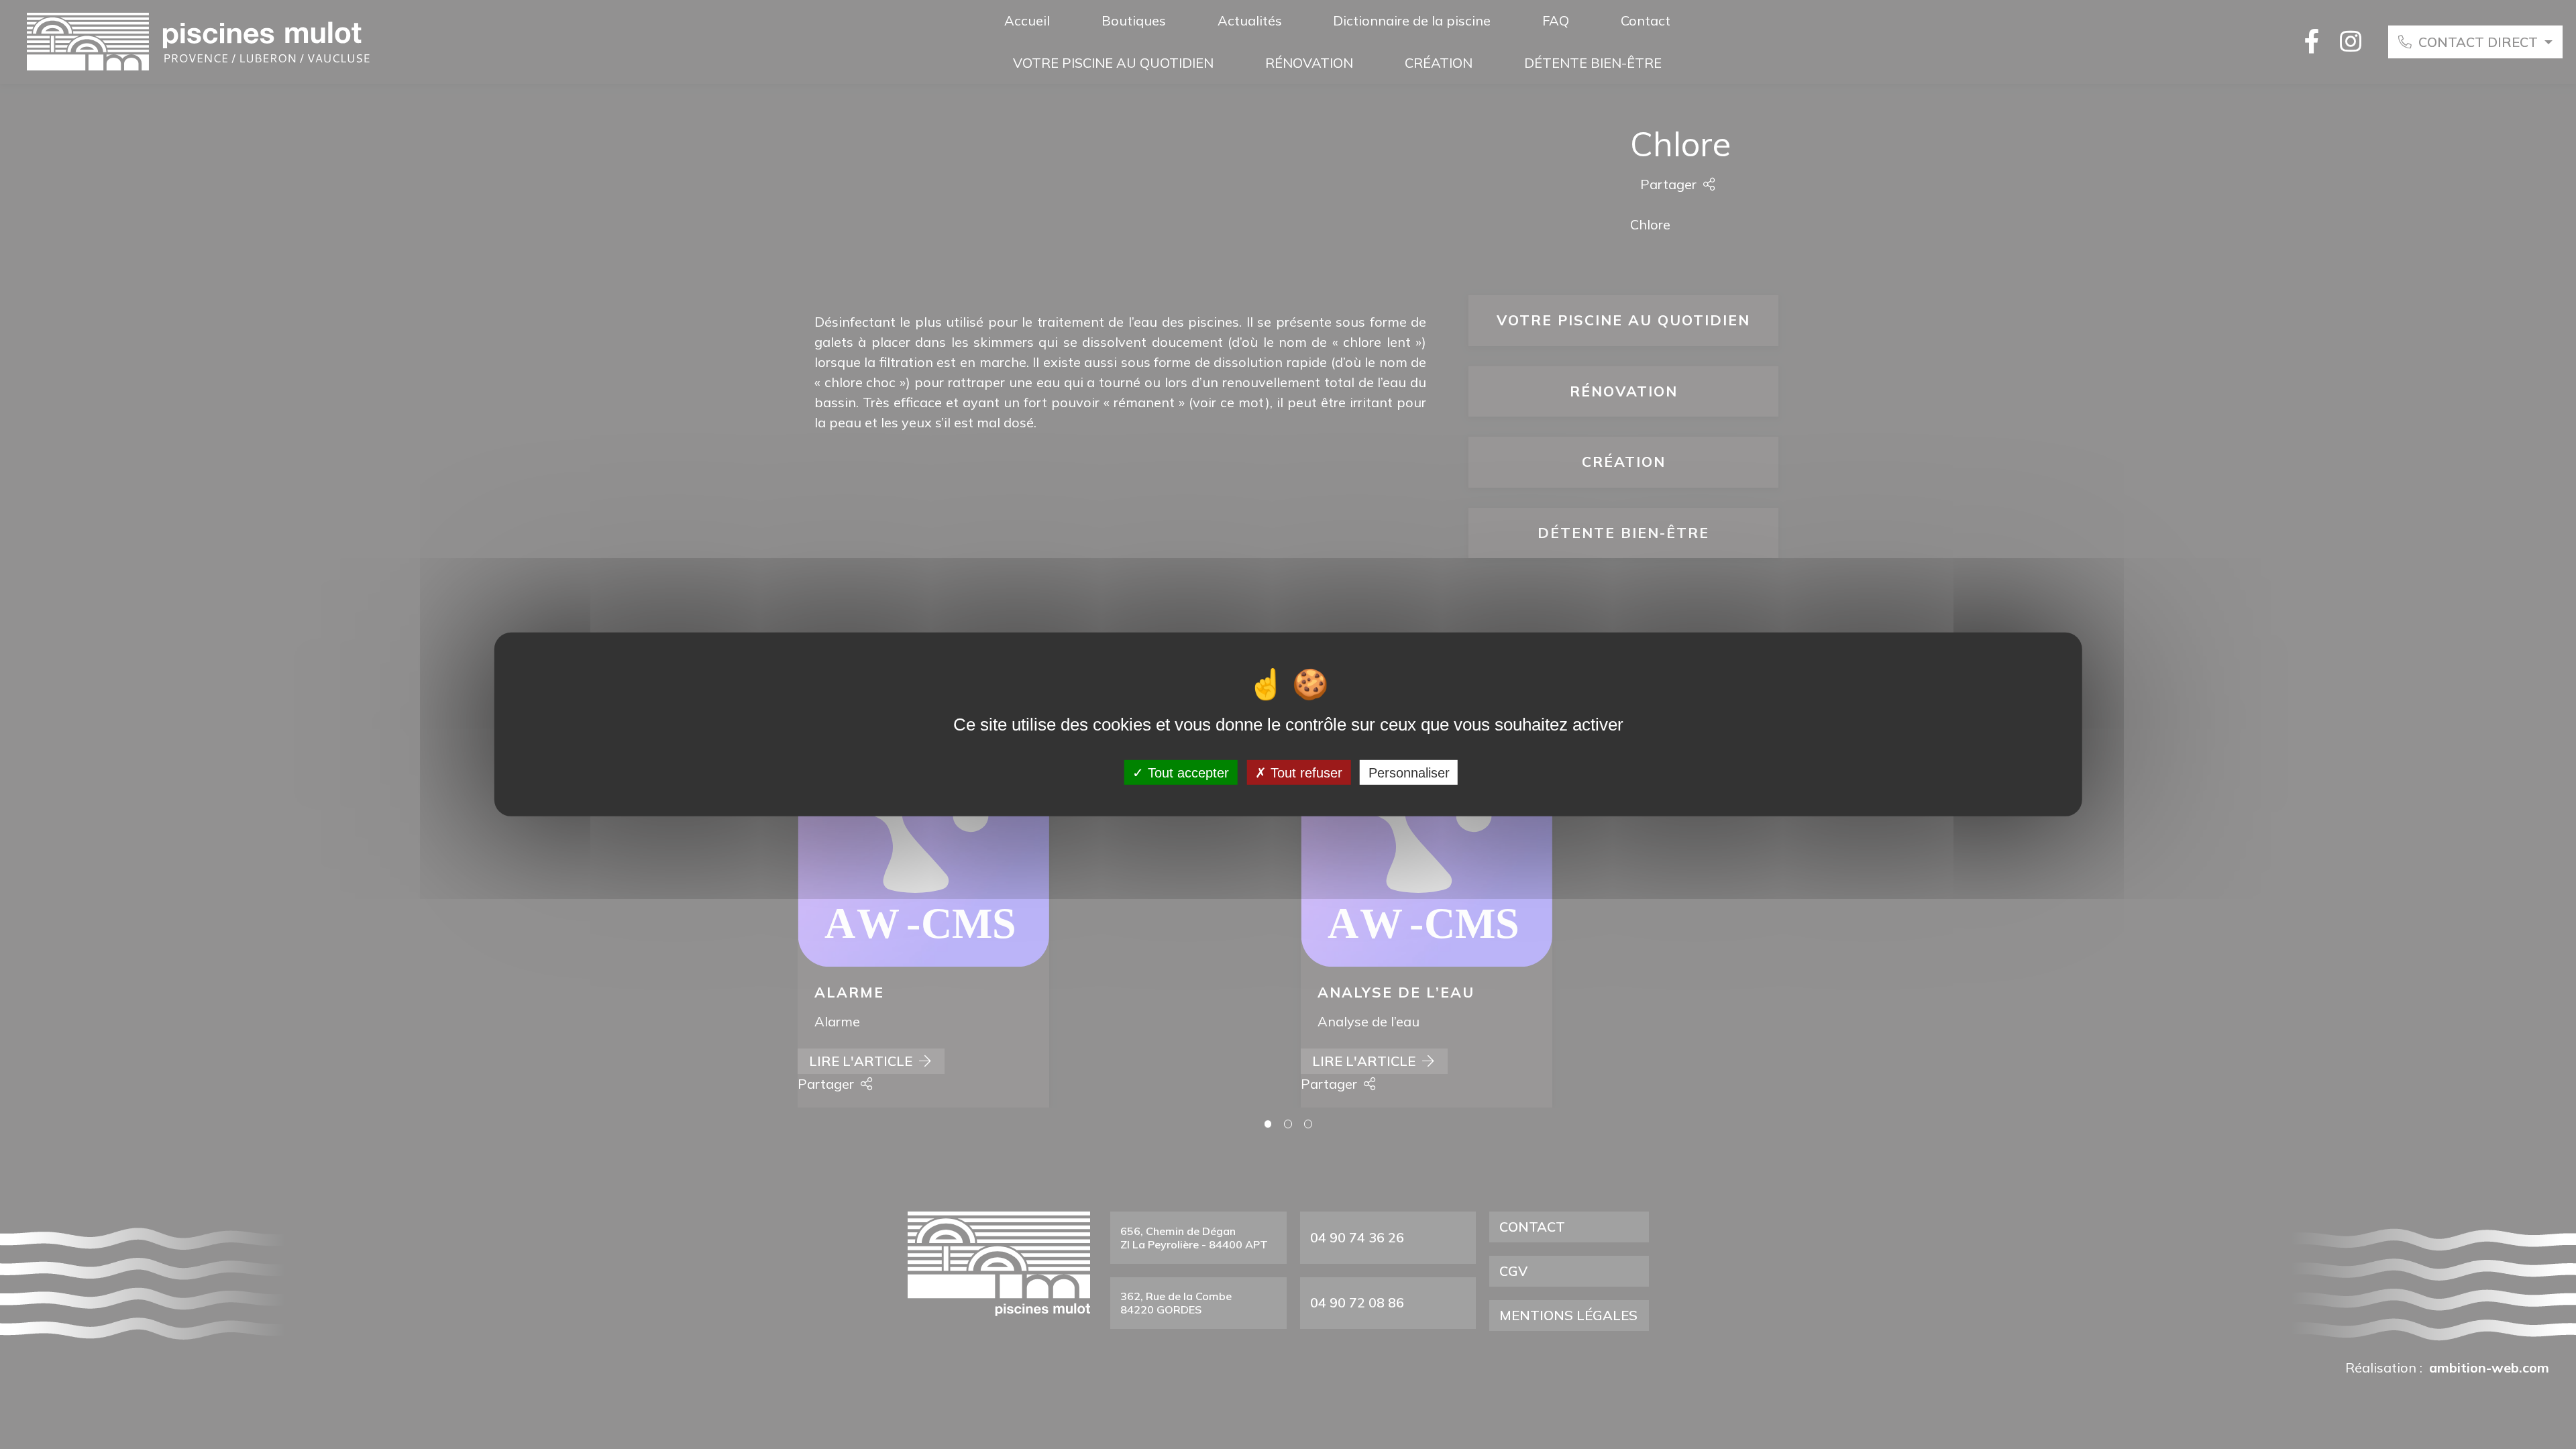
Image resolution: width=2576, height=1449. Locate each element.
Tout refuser (1304, 772)
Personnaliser (1409, 772)
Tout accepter (1186, 772)
